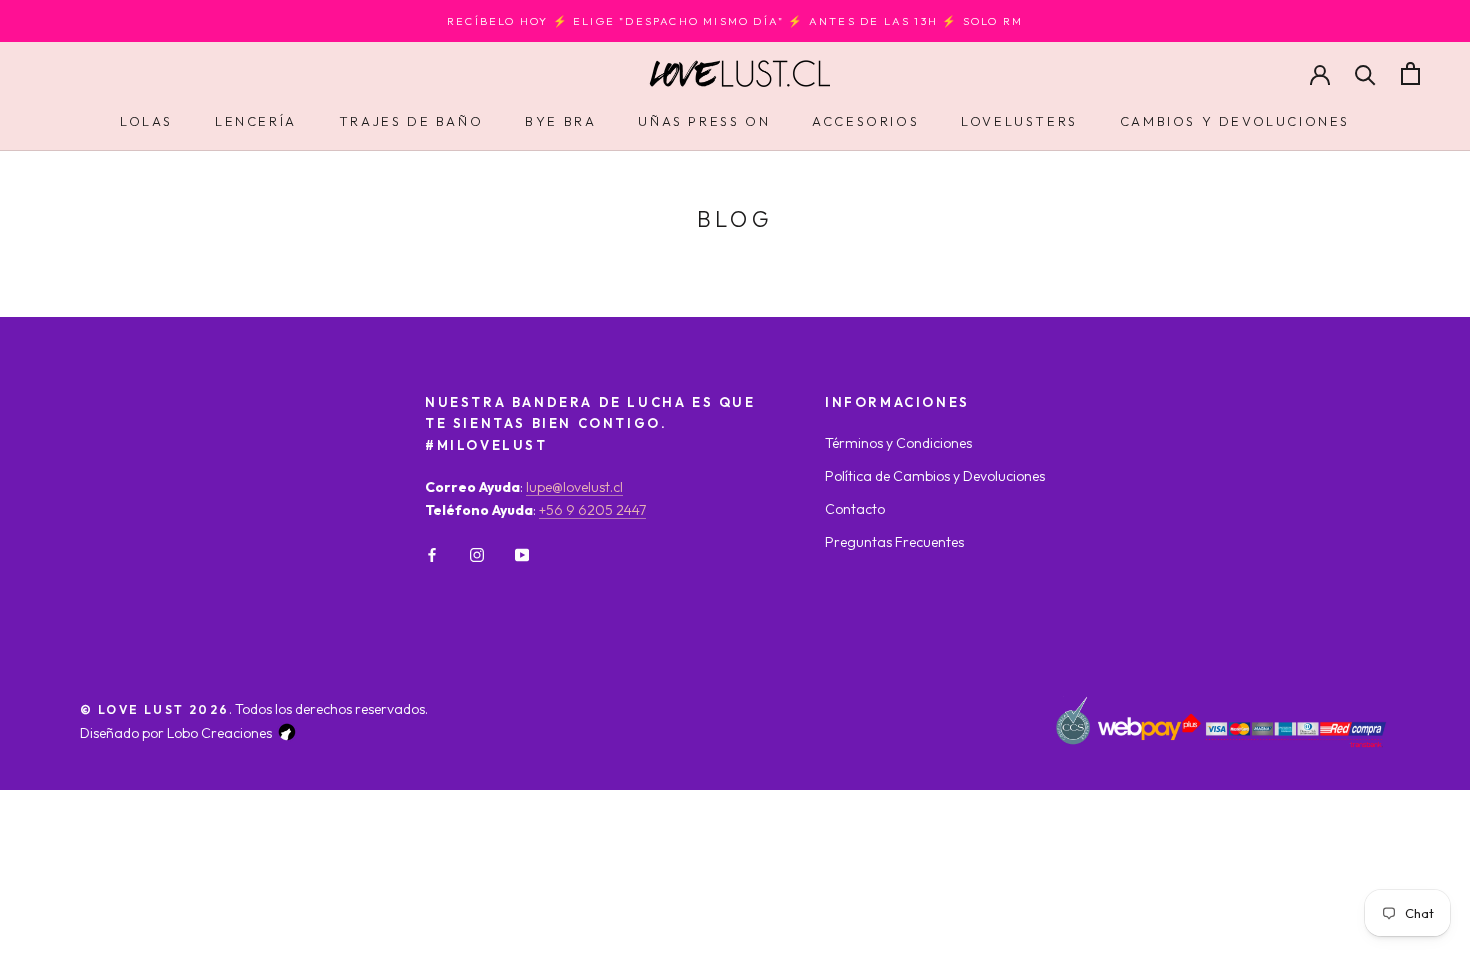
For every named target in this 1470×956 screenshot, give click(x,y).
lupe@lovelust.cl (574, 487)
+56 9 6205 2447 (592, 510)
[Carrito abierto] (1410, 73)
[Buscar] (1365, 73)
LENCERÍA (256, 121)
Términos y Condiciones (898, 443)
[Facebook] (432, 553)
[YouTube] (522, 553)
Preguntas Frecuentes (894, 542)
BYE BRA (560, 121)
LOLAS (146, 121)
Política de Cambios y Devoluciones (935, 476)
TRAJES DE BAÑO (411, 121)
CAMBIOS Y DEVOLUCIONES (1235, 121)
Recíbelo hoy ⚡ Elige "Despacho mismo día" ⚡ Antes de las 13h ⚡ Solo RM (735, 21)
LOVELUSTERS (1019, 121)
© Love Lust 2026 (154, 709)
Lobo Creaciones (219, 733)
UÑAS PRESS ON (704, 121)
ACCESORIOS (865, 121)
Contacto (855, 509)
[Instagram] (477, 553)
